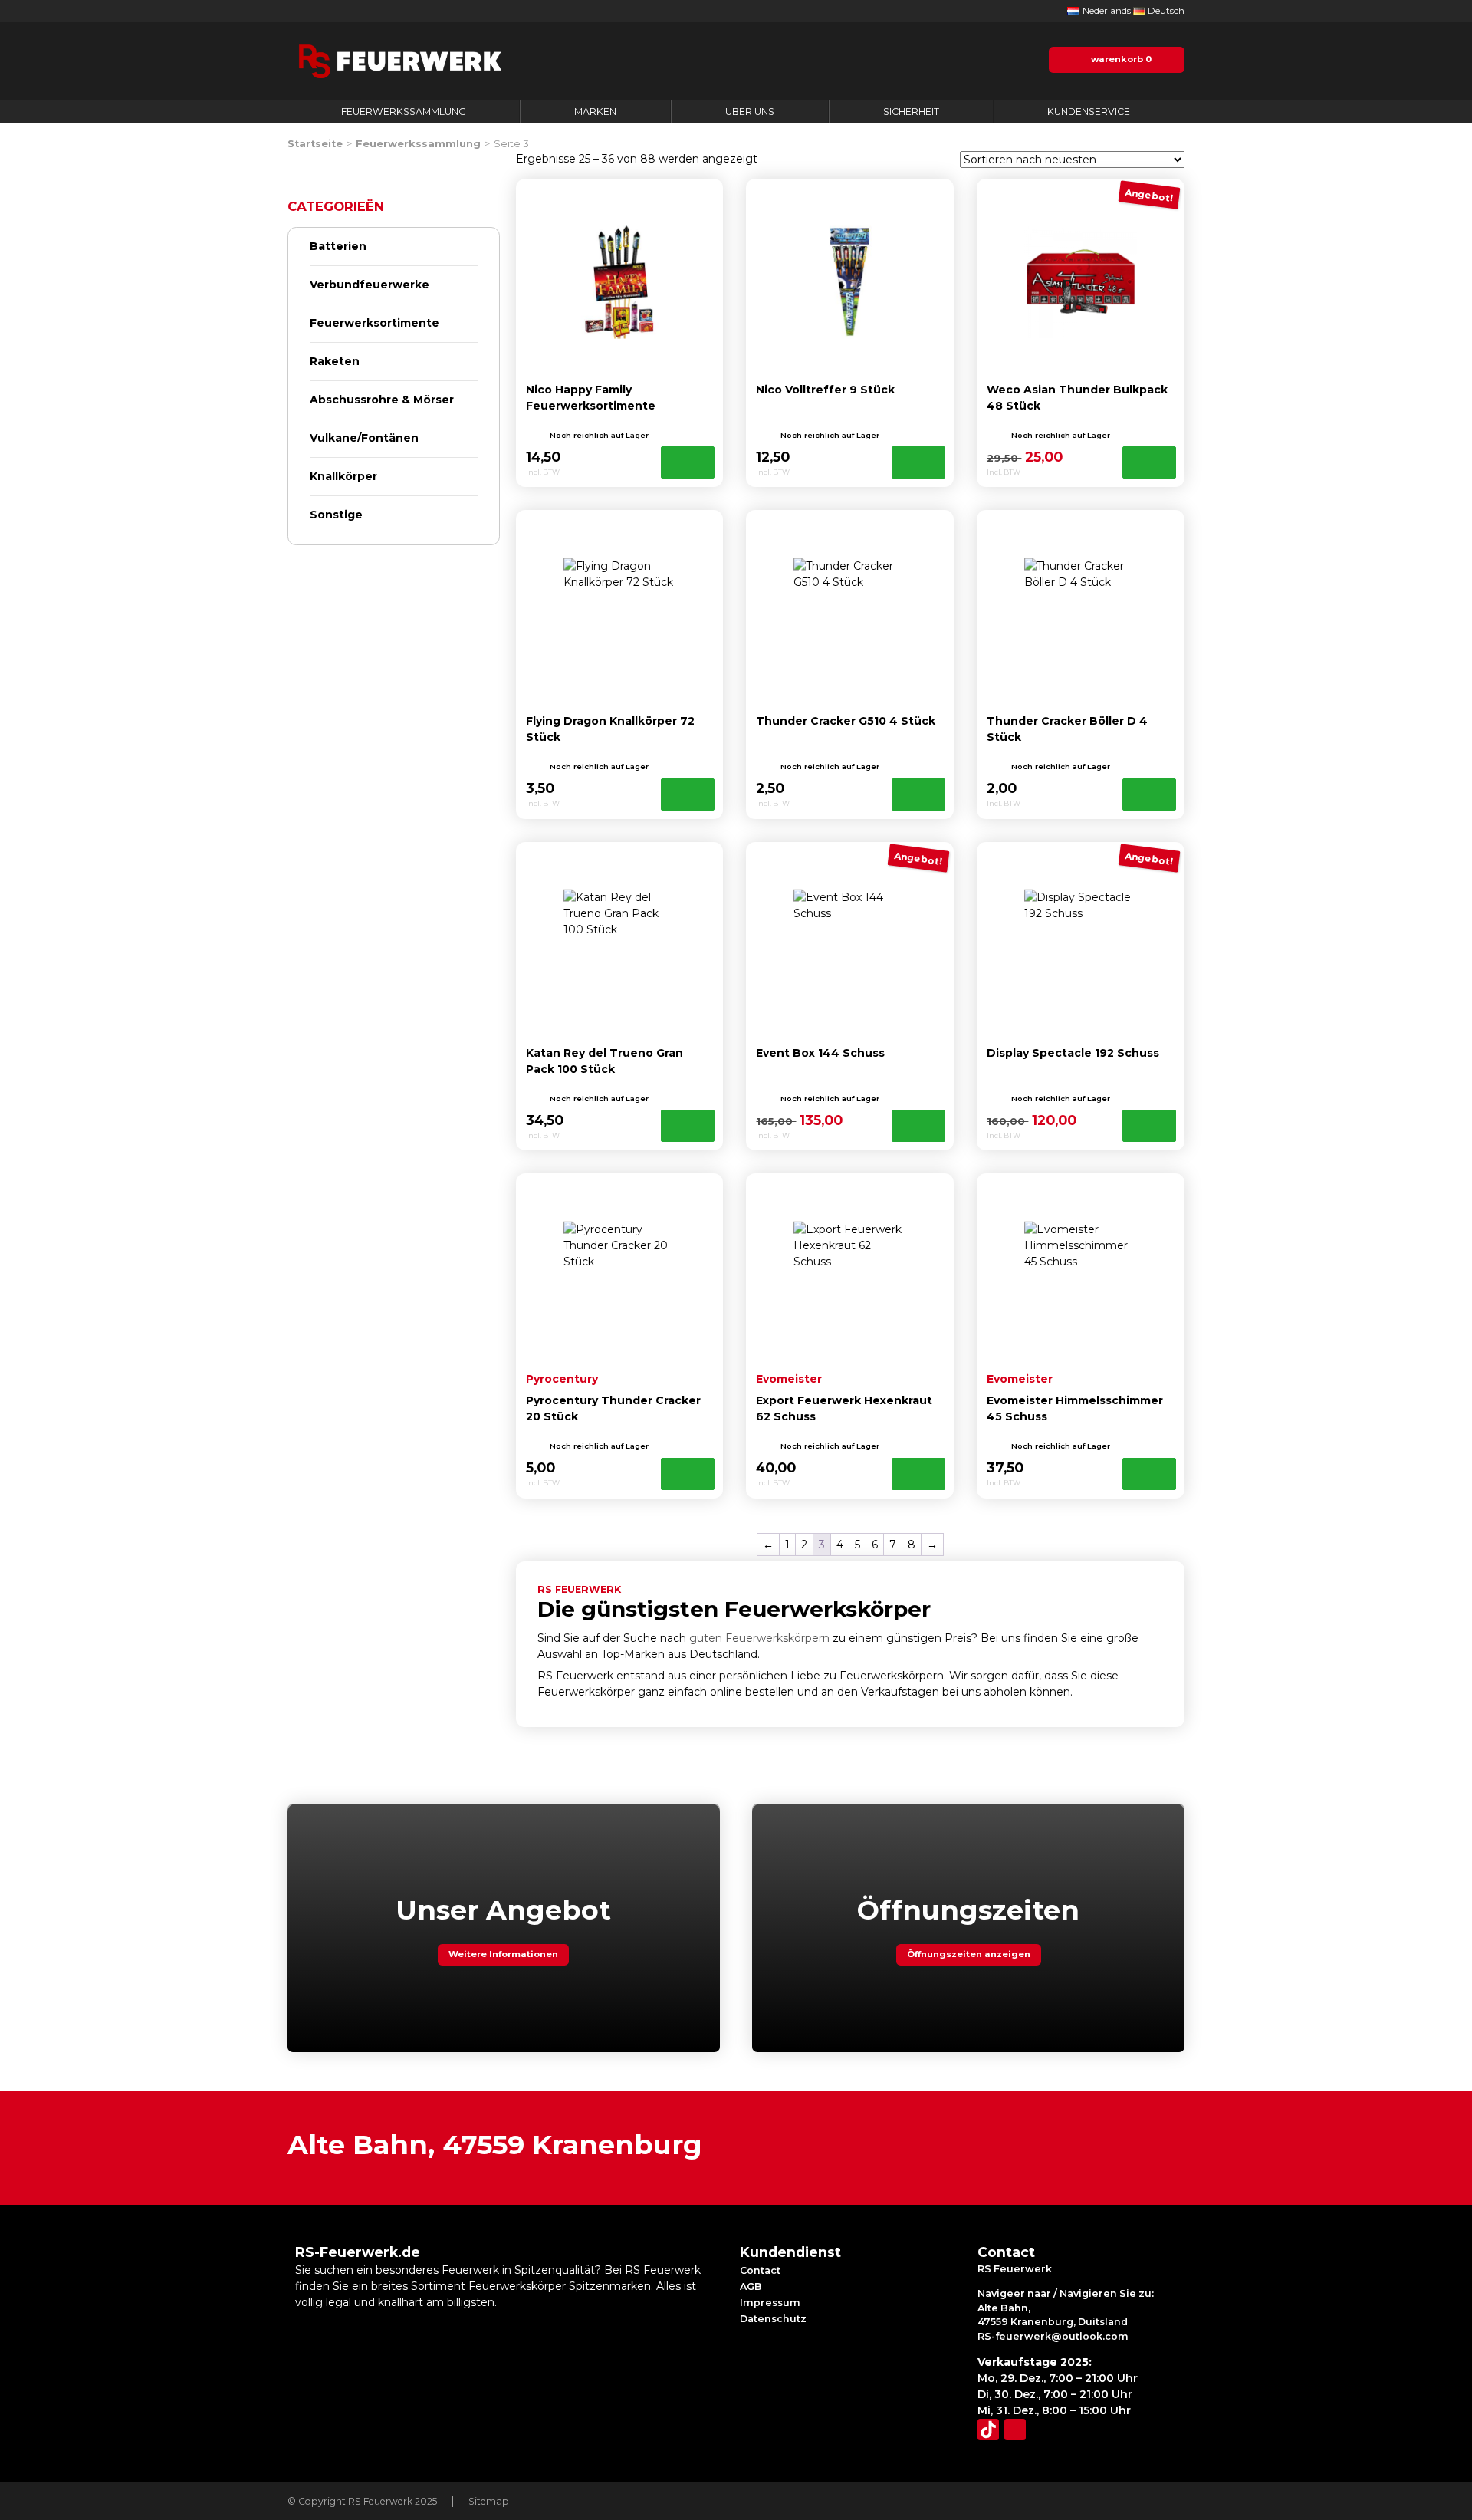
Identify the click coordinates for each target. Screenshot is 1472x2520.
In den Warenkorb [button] (688, 462)
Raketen (335, 361)
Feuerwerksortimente (375, 323)
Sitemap (489, 2501)
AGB (751, 2286)
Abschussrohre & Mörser (382, 400)
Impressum (770, 2303)
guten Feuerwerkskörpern (759, 1638)
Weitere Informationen (503, 1954)
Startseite (315, 144)
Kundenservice (1089, 112)
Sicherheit (911, 112)
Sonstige (336, 515)
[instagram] (1015, 2430)
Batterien (338, 246)
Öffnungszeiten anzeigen (969, 1954)
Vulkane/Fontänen (364, 438)
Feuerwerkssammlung (404, 112)
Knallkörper (343, 476)
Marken (595, 112)
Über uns (750, 112)
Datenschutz (773, 2319)
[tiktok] (988, 2430)
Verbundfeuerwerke (370, 285)
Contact (760, 2270)
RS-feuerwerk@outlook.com (1053, 2336)
